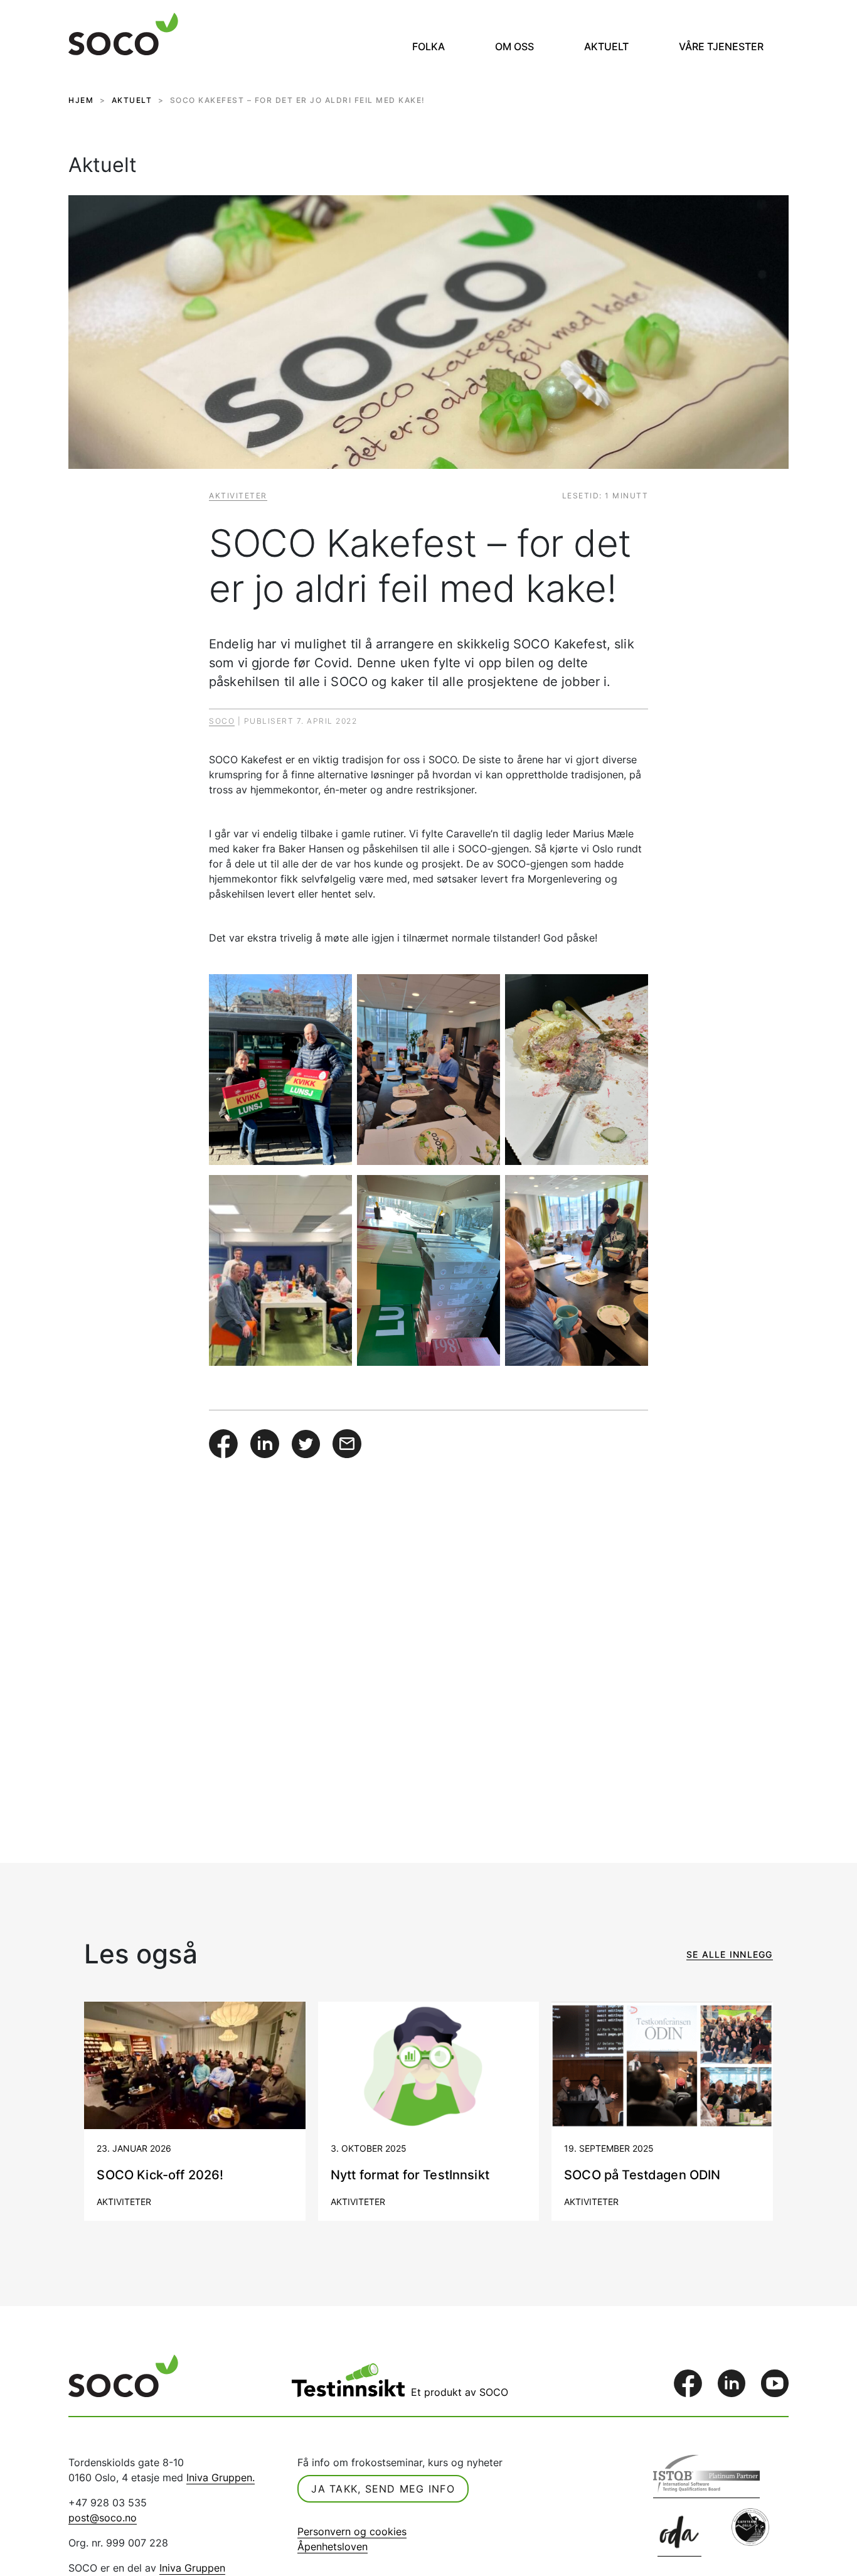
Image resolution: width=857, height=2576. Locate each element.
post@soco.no (103, 2518)
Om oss (514, 46)
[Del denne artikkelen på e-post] (347, 1442)
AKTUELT (132, 100)
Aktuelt (606, 46)
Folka (428, 46)
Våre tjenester (721, 46)
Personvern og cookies (352, 2531)
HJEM (81, 100)
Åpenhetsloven (333, 2546)
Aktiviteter (238, 496)
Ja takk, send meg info (383, 2489)
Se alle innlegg (730, 1954)
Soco (222, 721)
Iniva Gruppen (192, 2568)
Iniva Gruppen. (221, 2477)
